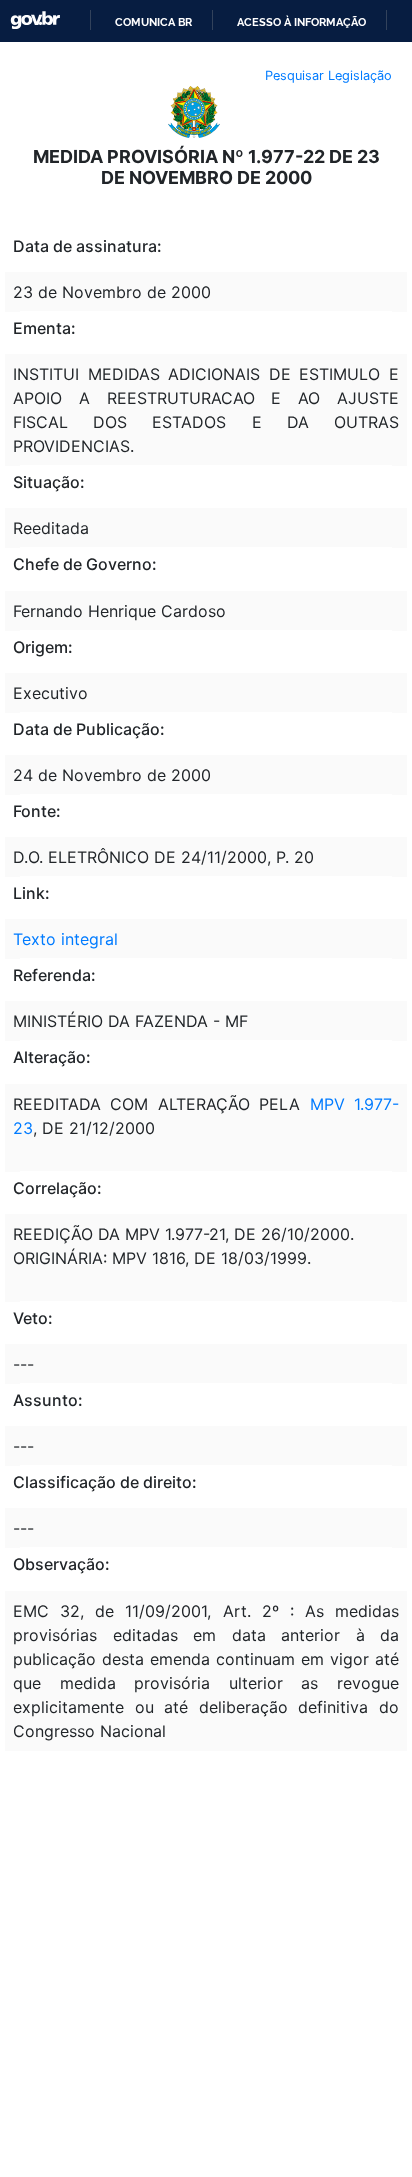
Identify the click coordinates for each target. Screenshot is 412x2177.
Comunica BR (153, 22)
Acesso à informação (301, 22)
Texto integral (65, 939)
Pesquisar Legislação (328, 75)
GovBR (35, 20)
